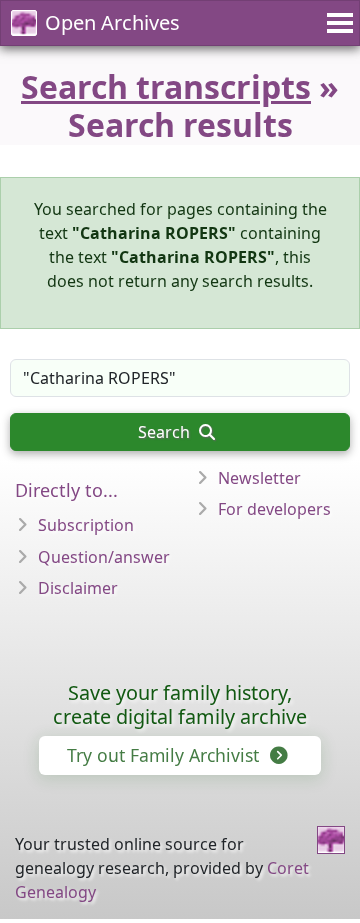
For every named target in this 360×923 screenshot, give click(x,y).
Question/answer (104, 557)
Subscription (86, 525)
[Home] (331, 840)
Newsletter (259, 478)
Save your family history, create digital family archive (180, 704)
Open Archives (112, 22)
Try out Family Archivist (165, 755)
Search (166, 432)
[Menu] (337, 23)
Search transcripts (166, 86)
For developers (274, 509)
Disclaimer (78, 588)
